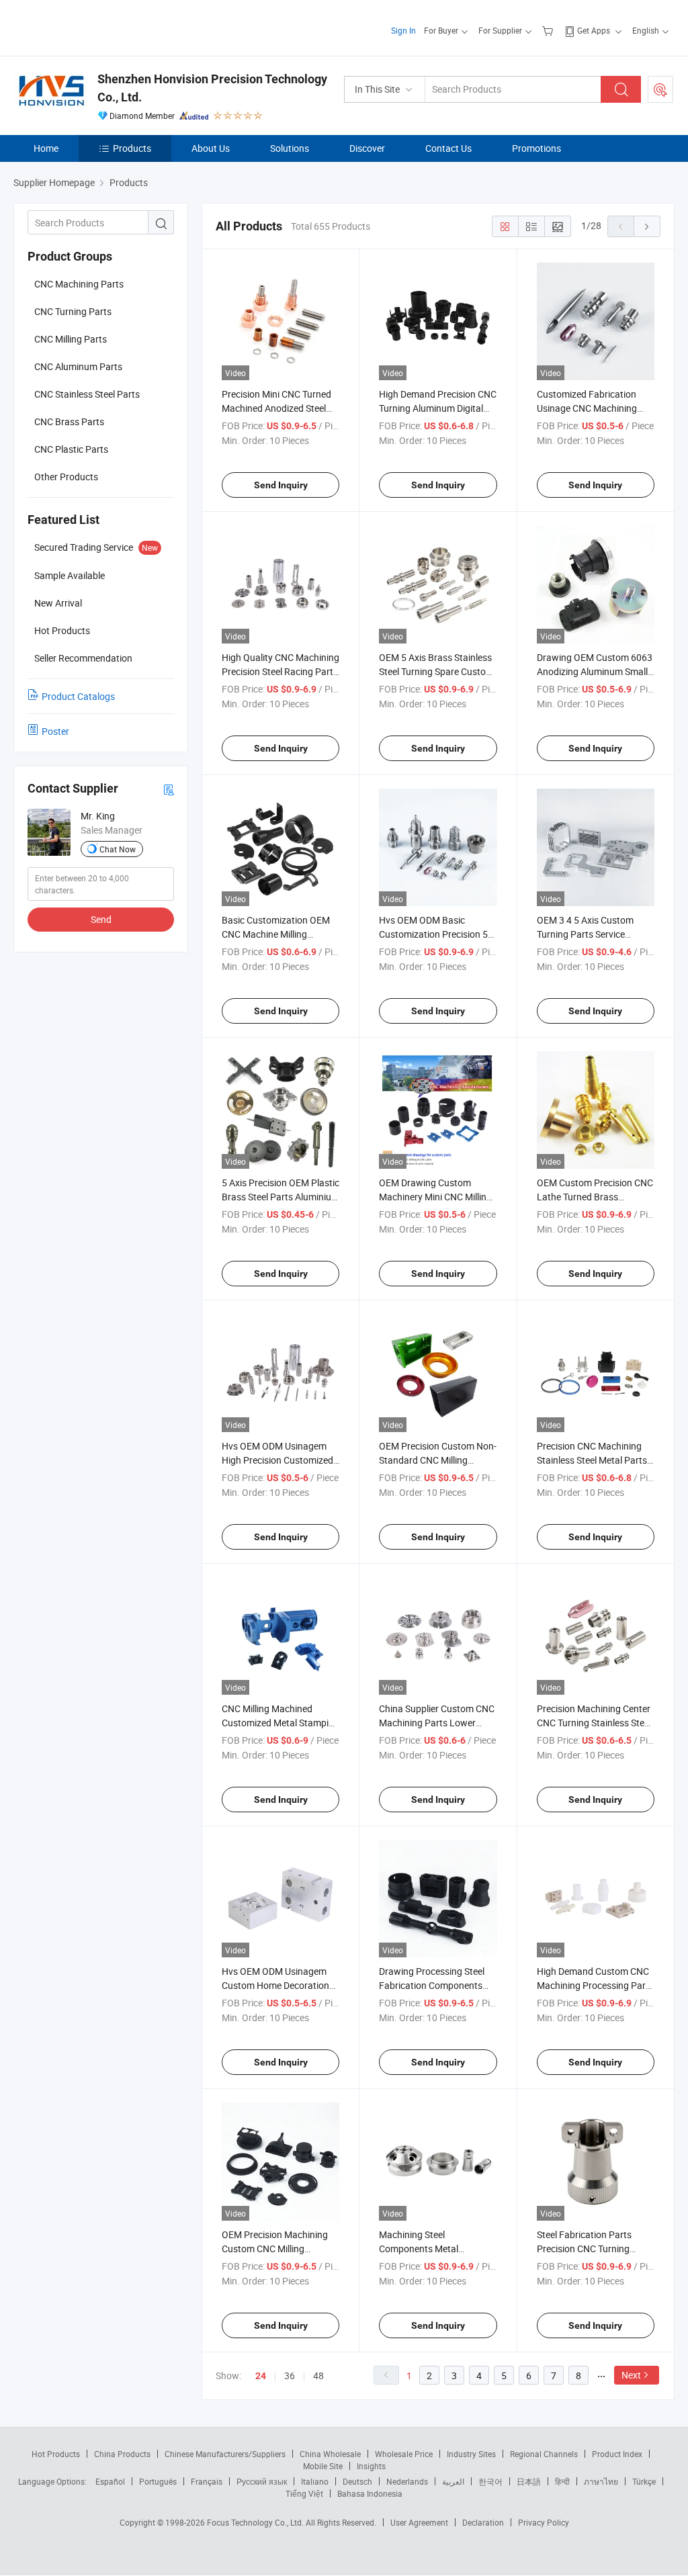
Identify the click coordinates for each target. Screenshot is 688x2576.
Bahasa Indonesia (370, 2493)
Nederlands (407, 2481)
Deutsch (357, 2481)
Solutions (290, 148)
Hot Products (56, 2454)
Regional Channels (544, 2454)
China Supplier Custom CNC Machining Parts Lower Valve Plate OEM (437, 1723)
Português (158, 2481)
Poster (55, 731)
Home (46, 148)
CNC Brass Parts (69, 421)
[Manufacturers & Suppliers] (100, 27)
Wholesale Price (404, 2454)
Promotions (536, 148)
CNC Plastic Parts (71, 449)
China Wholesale (330, 2454)
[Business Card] (169, 789)
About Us (211, 148)
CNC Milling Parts (71, 339)
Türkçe (644, 2481)
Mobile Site (323, 2466)
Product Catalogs (78, 696)
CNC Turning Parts (73, 311)
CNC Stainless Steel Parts (87, 394)
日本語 (529, 2481)
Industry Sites (471, 2454)
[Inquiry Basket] (549, 30)
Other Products (66, 477)
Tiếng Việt (304, 2493)
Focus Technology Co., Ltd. (256, 2522)
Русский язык (262, 2481)
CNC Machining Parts (79, 284)
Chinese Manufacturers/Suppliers (225, 2454)
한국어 (490, 2481)
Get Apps (594, 30)
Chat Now (118, 849)
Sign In (403, 30)
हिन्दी (562, 2481)
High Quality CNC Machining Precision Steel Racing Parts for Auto (281, 671)
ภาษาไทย (601, 2481)
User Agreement (419, 2522)
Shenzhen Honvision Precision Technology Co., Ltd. (212, 88)
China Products (122, 2454)
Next (631, 2375)
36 (290, 2375)
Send (101, 919)
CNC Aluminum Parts (78, 366)
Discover (367, 148)
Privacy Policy (544, 2522)
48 (318, 2375)
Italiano (315, 2481)
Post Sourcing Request (660, 89)
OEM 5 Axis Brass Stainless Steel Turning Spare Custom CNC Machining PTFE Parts (436, 671)
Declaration (483, 2522)
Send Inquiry (281, 485)
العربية (453, 2481)
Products (132, 148)
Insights (371, 2466)
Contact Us (448, 148)
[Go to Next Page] (647, 226)
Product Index (617, 2454)
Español (110, 2481)
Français (207, 2481)
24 (261, 2376)
